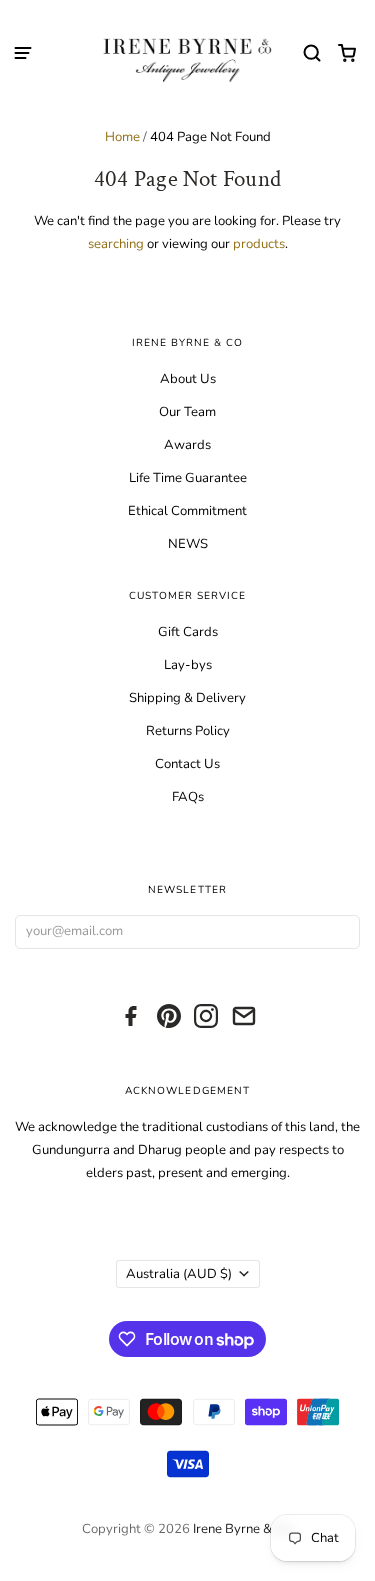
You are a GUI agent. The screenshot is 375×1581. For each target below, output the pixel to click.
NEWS (188, 544)
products (259, 244)
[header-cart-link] (347, 53)
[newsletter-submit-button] (340, 932)
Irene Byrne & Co (242, 1529)
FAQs (188, 797)
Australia (179, 1274)
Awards (187, 445)
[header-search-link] (312, 53)
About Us (188, 379)
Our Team (187, 412)
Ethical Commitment (187, 511)
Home (122, 137)
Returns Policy (188, 731)
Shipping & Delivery (187, 698)
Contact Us (187, 764)
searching (116, 244)
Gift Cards (188, 632)
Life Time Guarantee (188, 478)
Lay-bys (188, 665)
